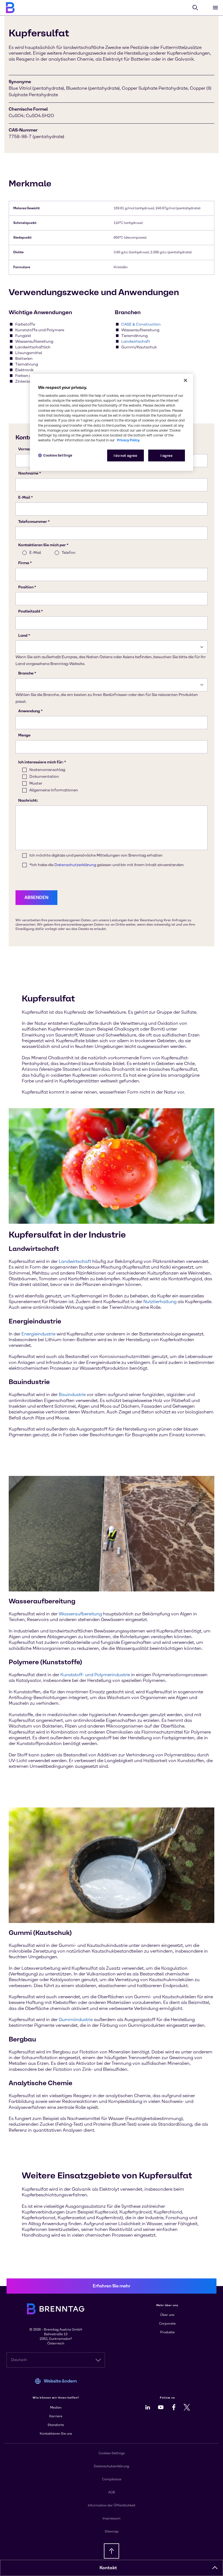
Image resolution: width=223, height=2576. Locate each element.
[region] (112, 422)
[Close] (185, 380)
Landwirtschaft (136, 341)
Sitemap (112, 2531)
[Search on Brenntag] (195, 8)
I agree (166, 455)
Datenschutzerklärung (112, 2466)
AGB (112, 2492)
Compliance (112, 2479)
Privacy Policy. (128, 440)
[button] (215, 2568)
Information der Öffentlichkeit (112, 2505)
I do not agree (126, 455)
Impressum (112, 2518)
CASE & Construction (141, 324)
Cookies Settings (58, 455)
